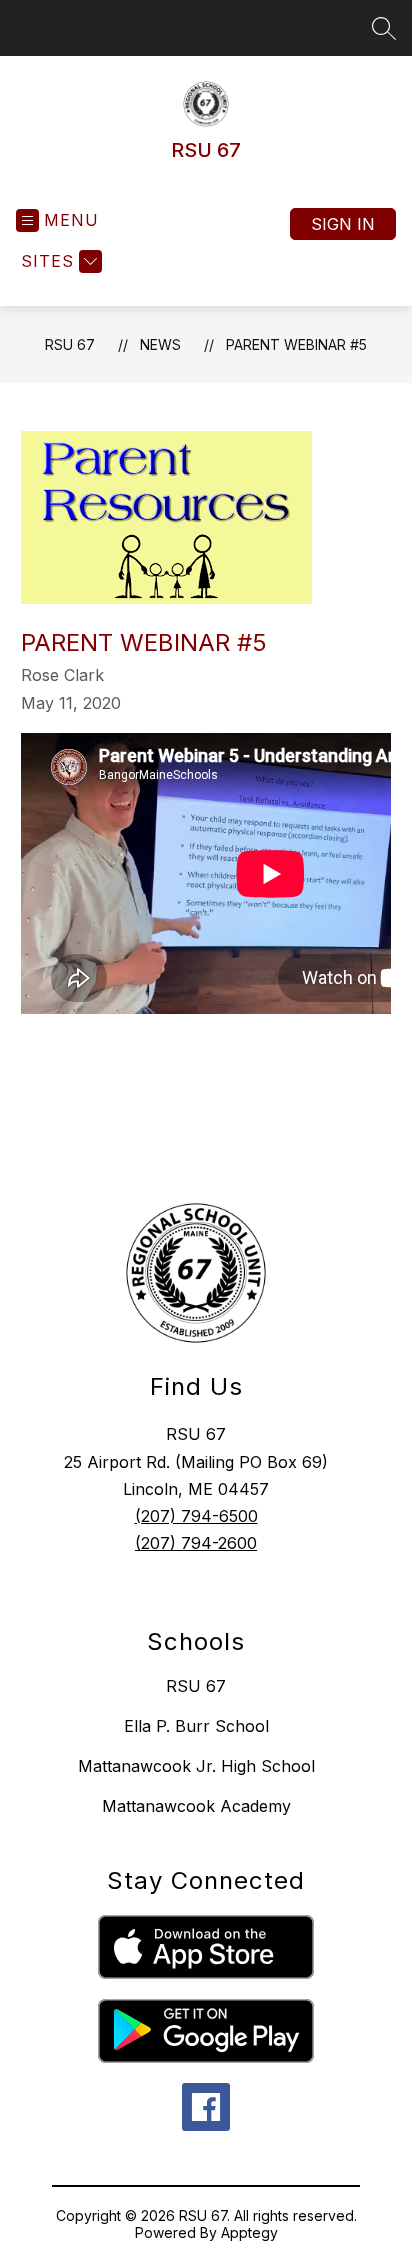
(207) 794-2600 (196, 1543)
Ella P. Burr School (196, 1726)
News (160, 344)
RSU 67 (70, 344)
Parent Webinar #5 (296, 344)
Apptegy (249, 2232)
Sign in (343, 224)
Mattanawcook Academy (196, 1806)
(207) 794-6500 (196, 1516)
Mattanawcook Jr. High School (196, 1766)
